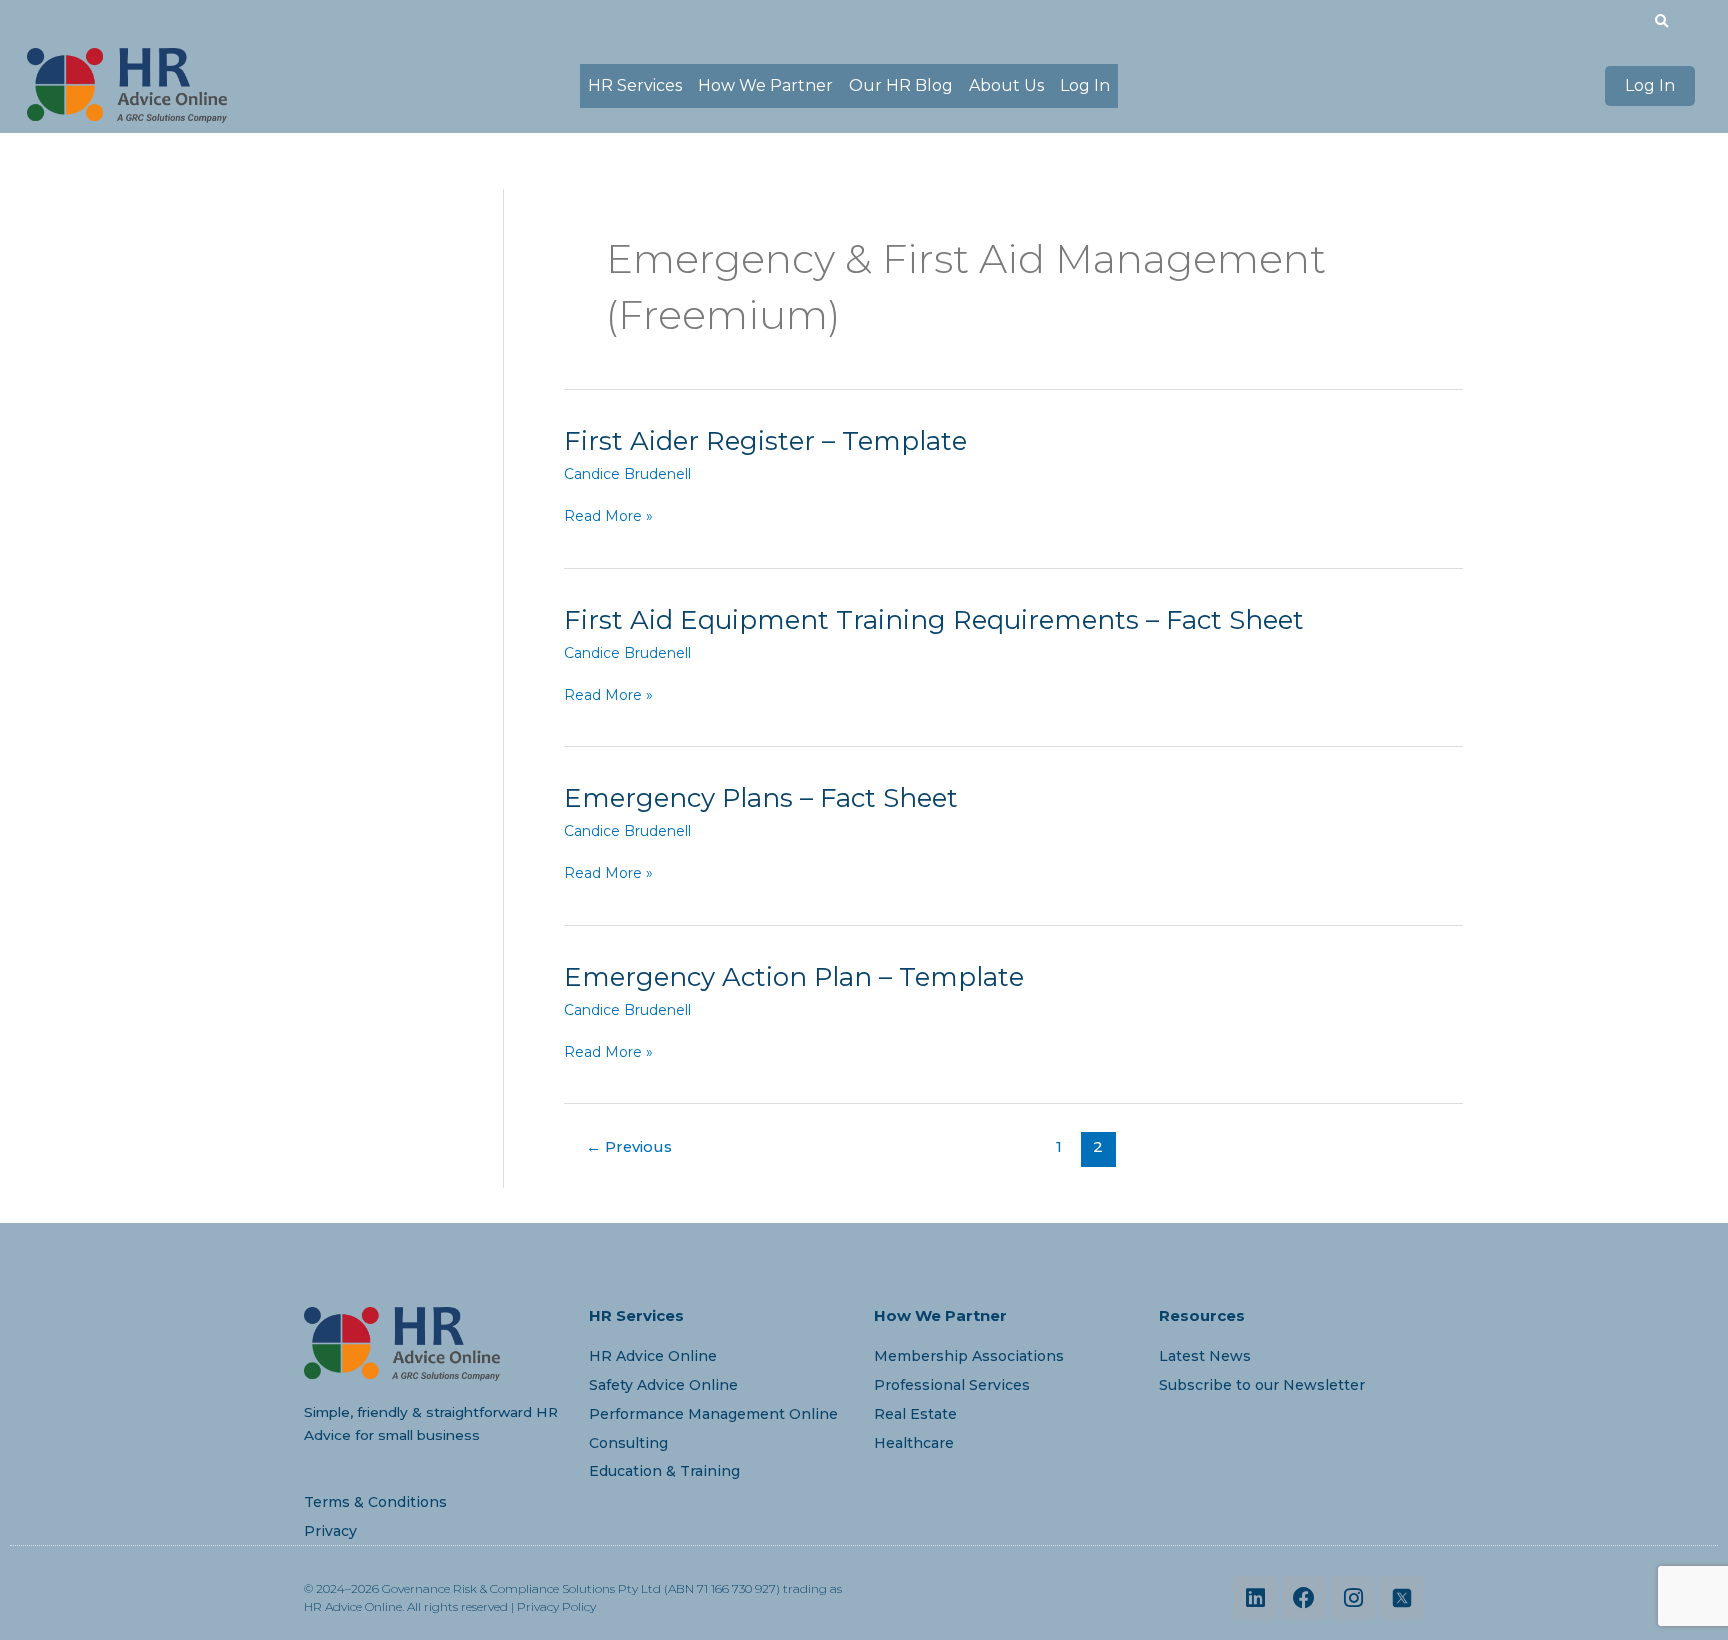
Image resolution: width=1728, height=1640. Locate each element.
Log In (1085, 85)
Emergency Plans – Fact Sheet (761, 798)
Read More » (608, 516)
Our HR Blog (901, 85)
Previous (629, 1147)
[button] (1661, 21)
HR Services (635, 85)
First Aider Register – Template (765, 441)
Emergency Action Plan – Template (794, 977)
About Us (1006, 85)
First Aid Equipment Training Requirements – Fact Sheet (934, 620)
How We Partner (765, 85)
